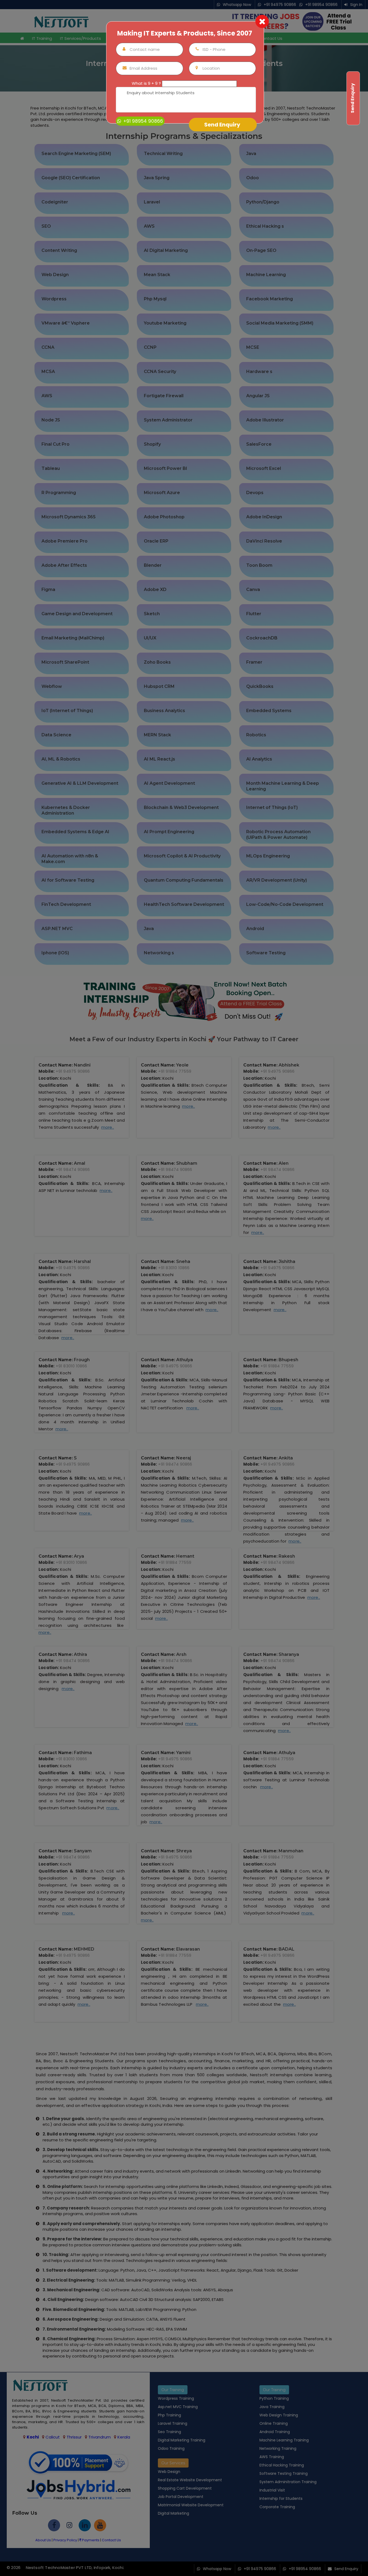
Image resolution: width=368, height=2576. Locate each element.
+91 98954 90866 (143, 121)
